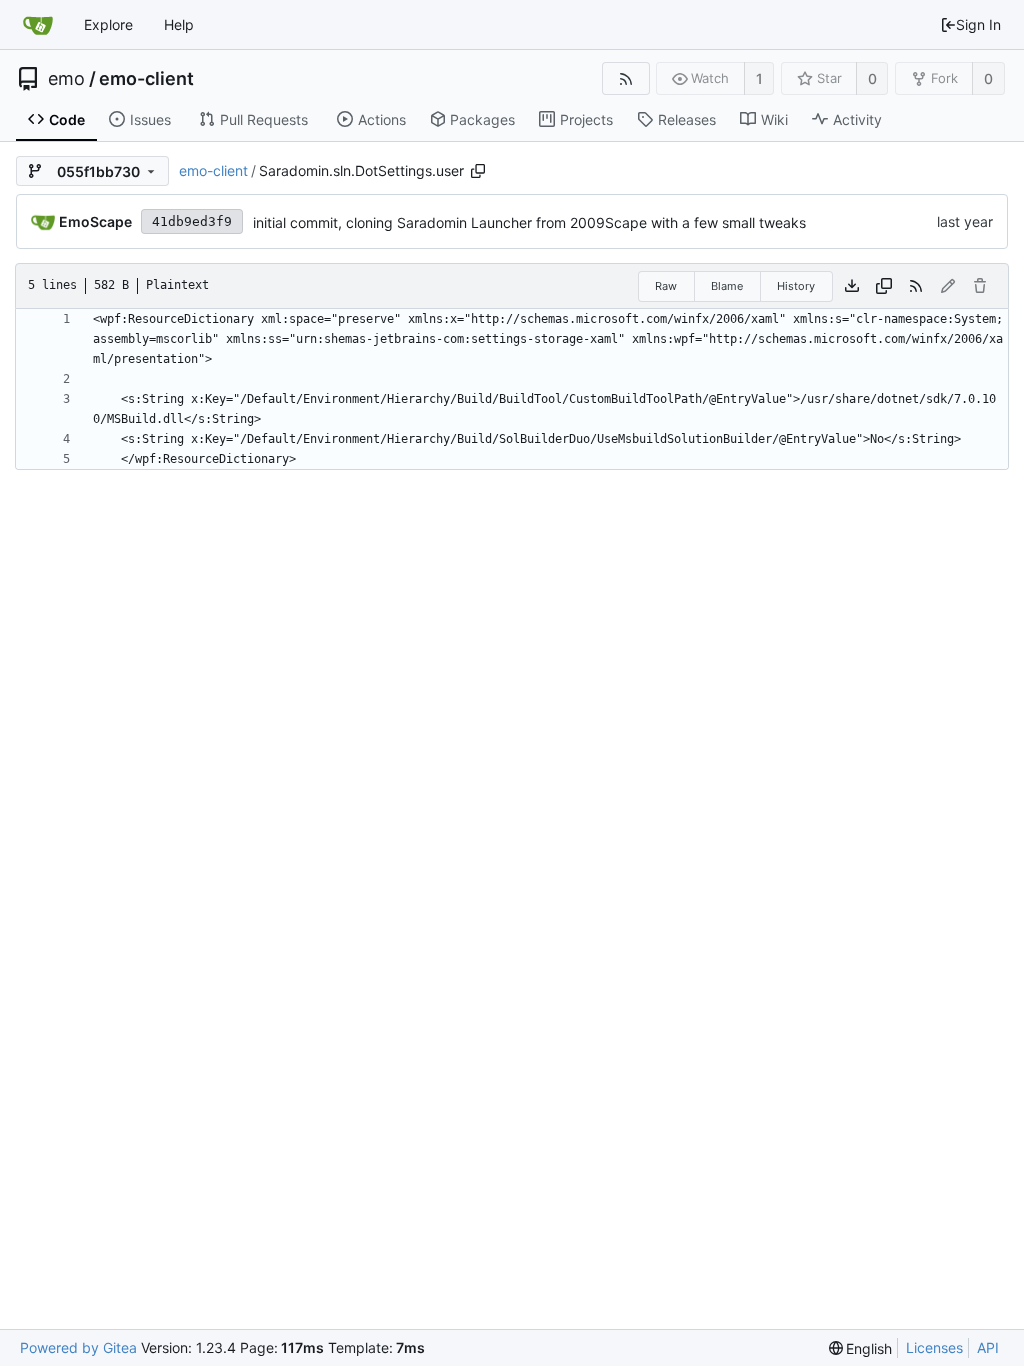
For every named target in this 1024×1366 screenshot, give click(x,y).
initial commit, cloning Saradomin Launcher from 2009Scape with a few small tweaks (529, 222)
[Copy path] (478, 171)
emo (66, 79)
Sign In (978, 24)
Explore (108, 24)
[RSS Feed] (625, 78)
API (988, 1347)
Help (179, 24)
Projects (586, 119)
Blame (727, 286)
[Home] (38, 25)
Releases (687, 119)
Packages (482, 119)
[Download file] (852, 286)
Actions (382, 119)
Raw (666, 286)
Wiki (774, 119)
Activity (857, 119)
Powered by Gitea (78, 1347)
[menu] (861, 1348)
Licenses (934, 1347)
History (796, 286)
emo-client (146, 79)
